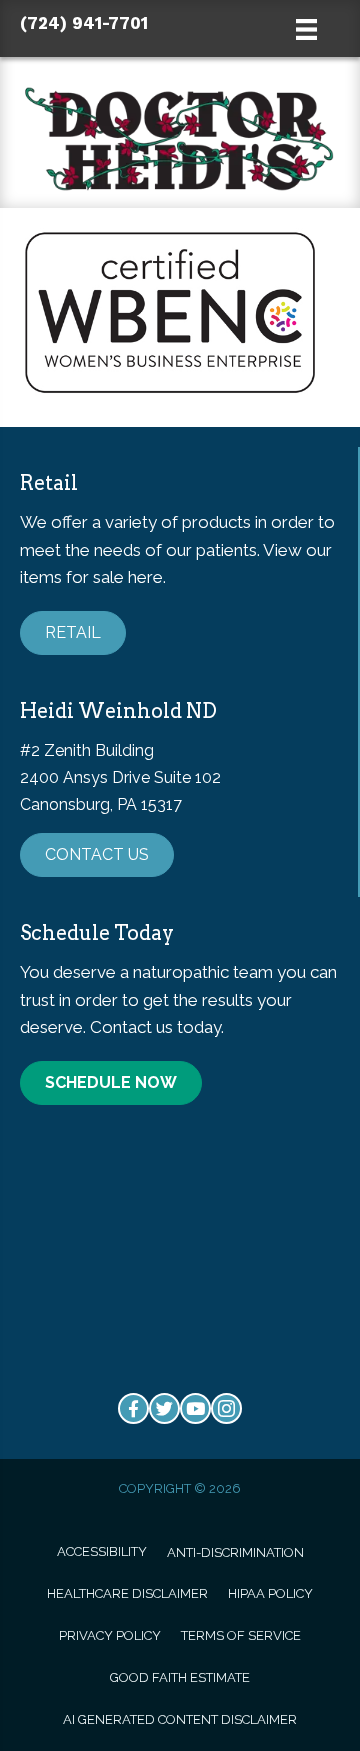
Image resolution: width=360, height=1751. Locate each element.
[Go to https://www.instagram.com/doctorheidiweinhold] (226, 1408)
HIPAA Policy (270, 1593)
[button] (73, 633)
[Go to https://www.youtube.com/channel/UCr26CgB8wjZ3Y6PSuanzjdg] (195, 1408)
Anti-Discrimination (235, 1552)
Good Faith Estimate (180, 1677)
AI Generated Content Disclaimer (180, 1719)
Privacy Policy (110, 1635)
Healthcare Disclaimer (127, 1593)
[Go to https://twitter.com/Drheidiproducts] (164, 1408)
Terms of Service (241, 1635)
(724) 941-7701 (84, 23)
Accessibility (102, 1551)
